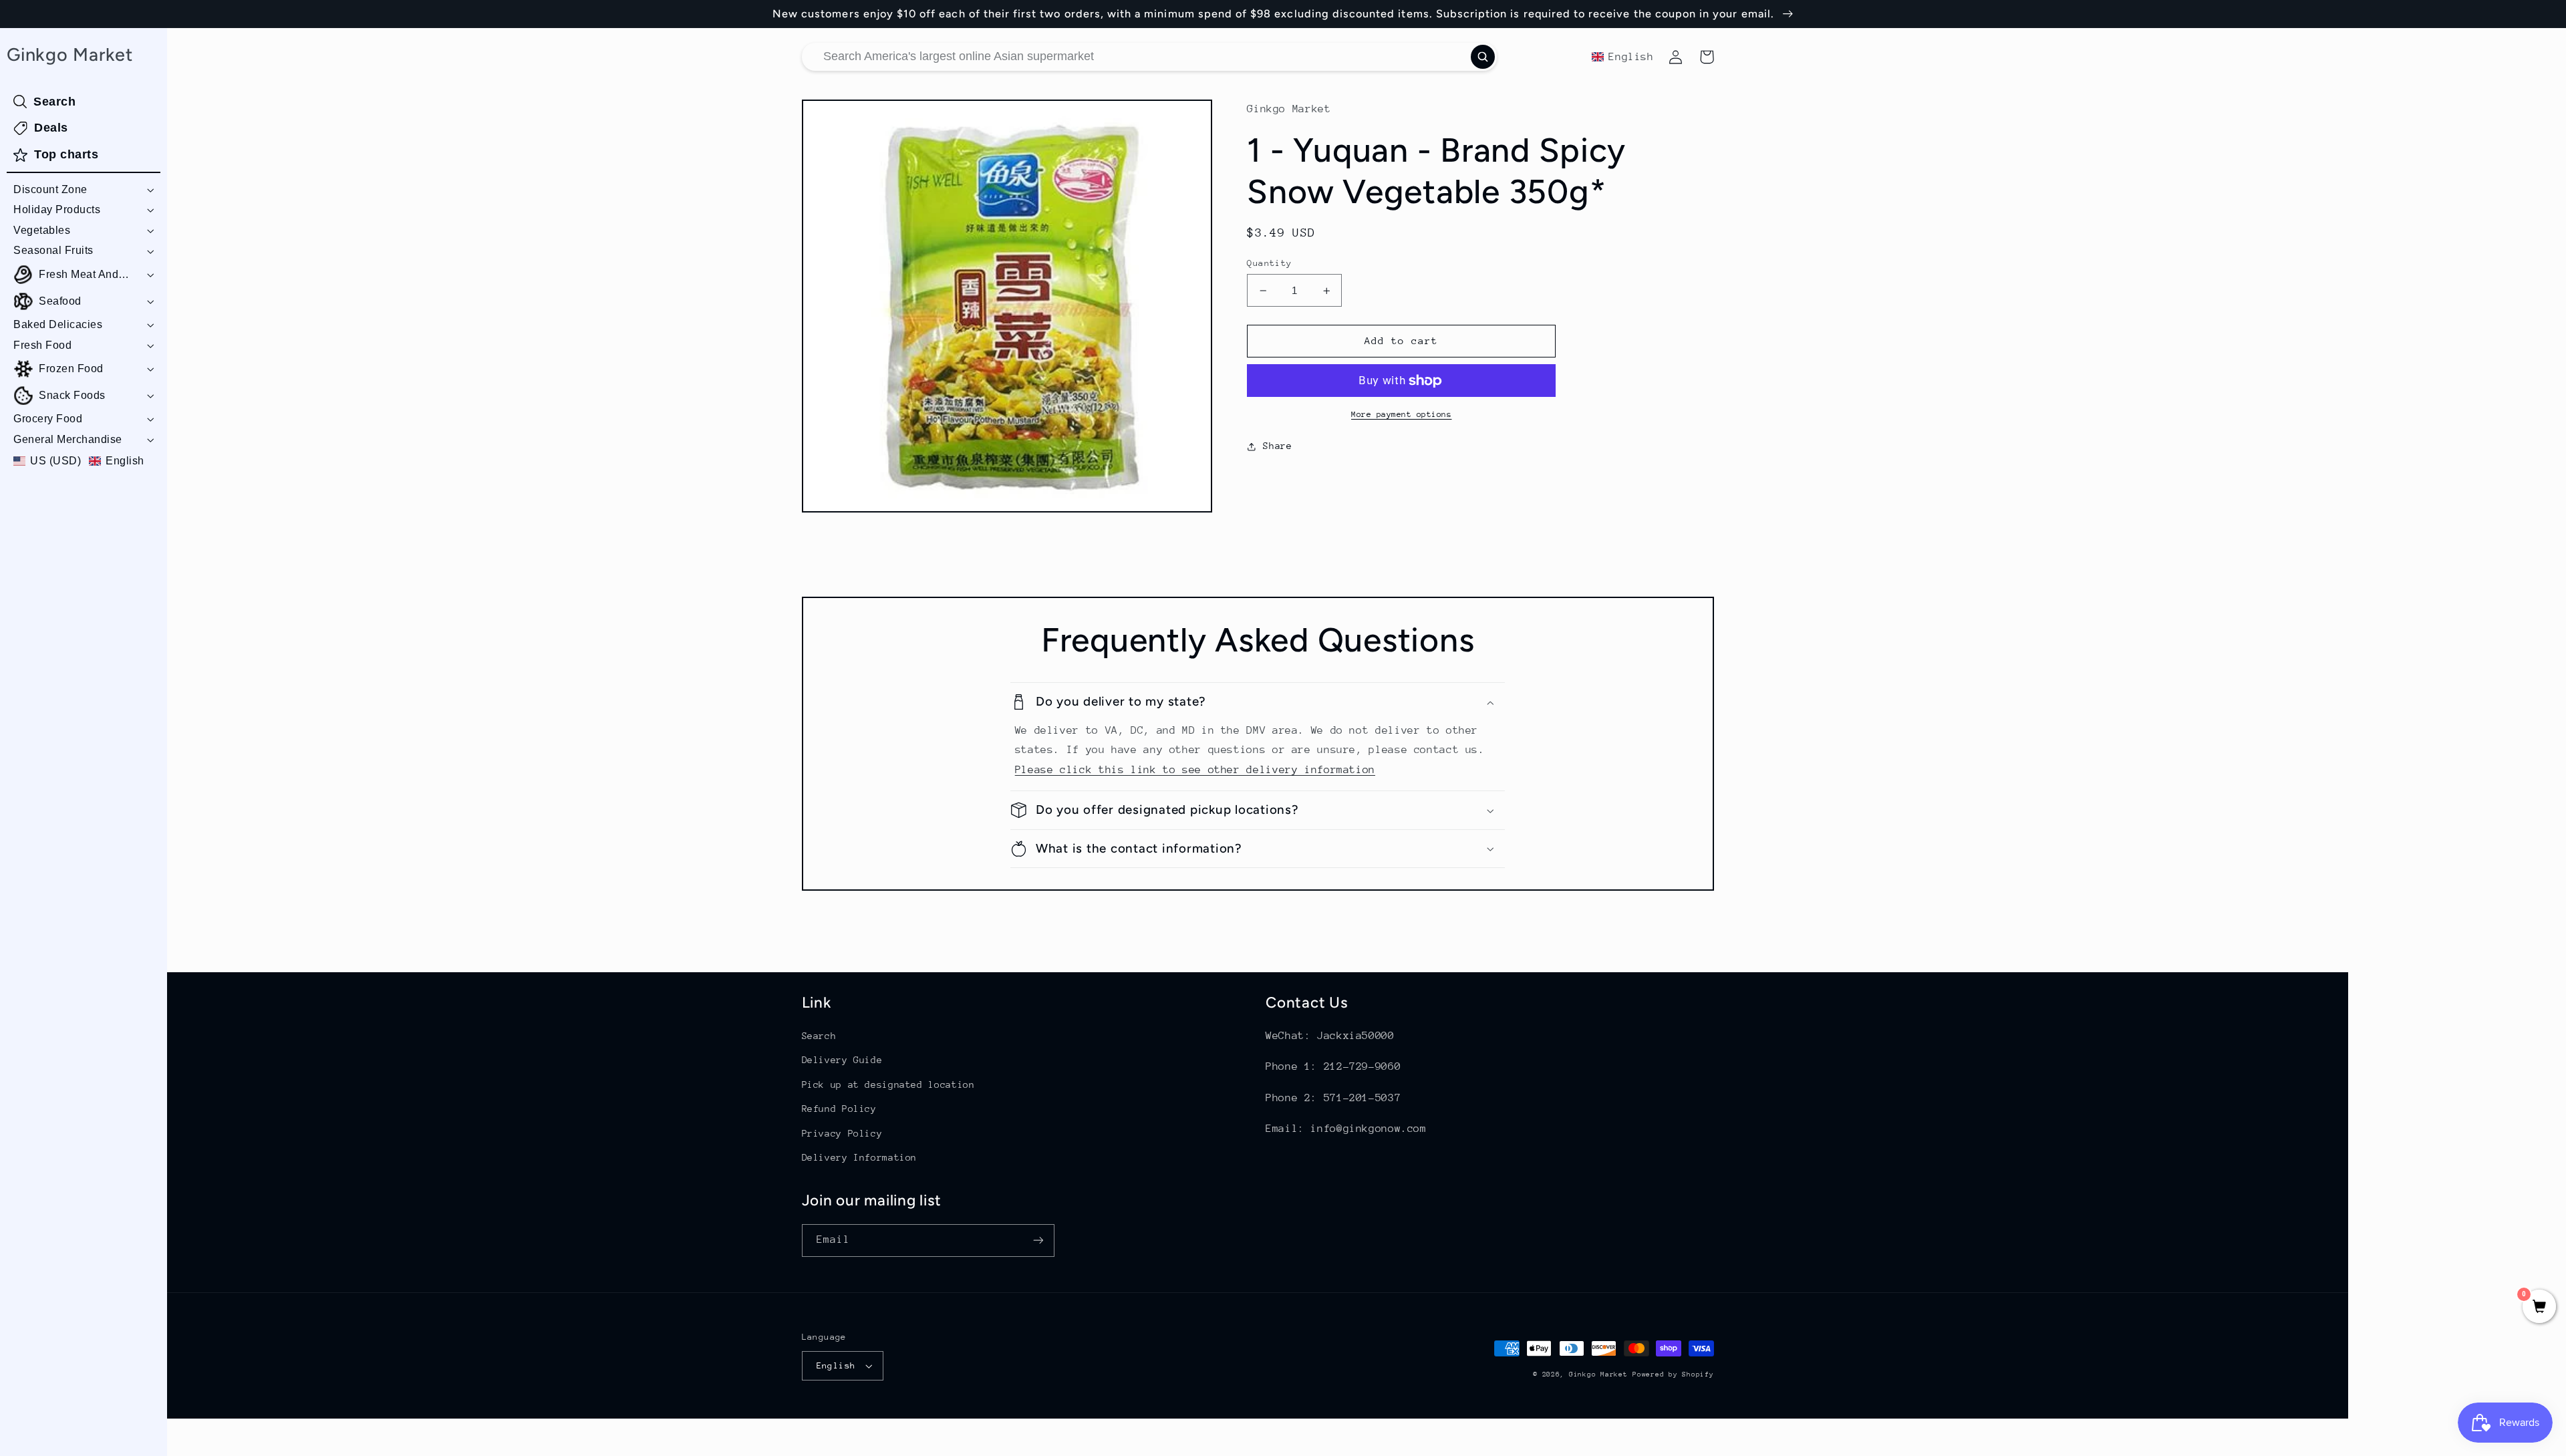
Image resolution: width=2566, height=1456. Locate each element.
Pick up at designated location (888, 1084)
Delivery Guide (842, 1060)
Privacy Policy (842, 1133)
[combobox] (1149, 57)
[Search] (1483, 57)
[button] (84, 190)
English (836, 1365)
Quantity (1269, 263)
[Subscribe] (1038, 1241)
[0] (2539, 1308)
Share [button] (1277, 446)
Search (819, 1036)
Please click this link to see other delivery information (1195, 770)
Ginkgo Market (1598, 1374)
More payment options (1402, 414)
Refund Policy (839, 1109)
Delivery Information (860, 1157)
